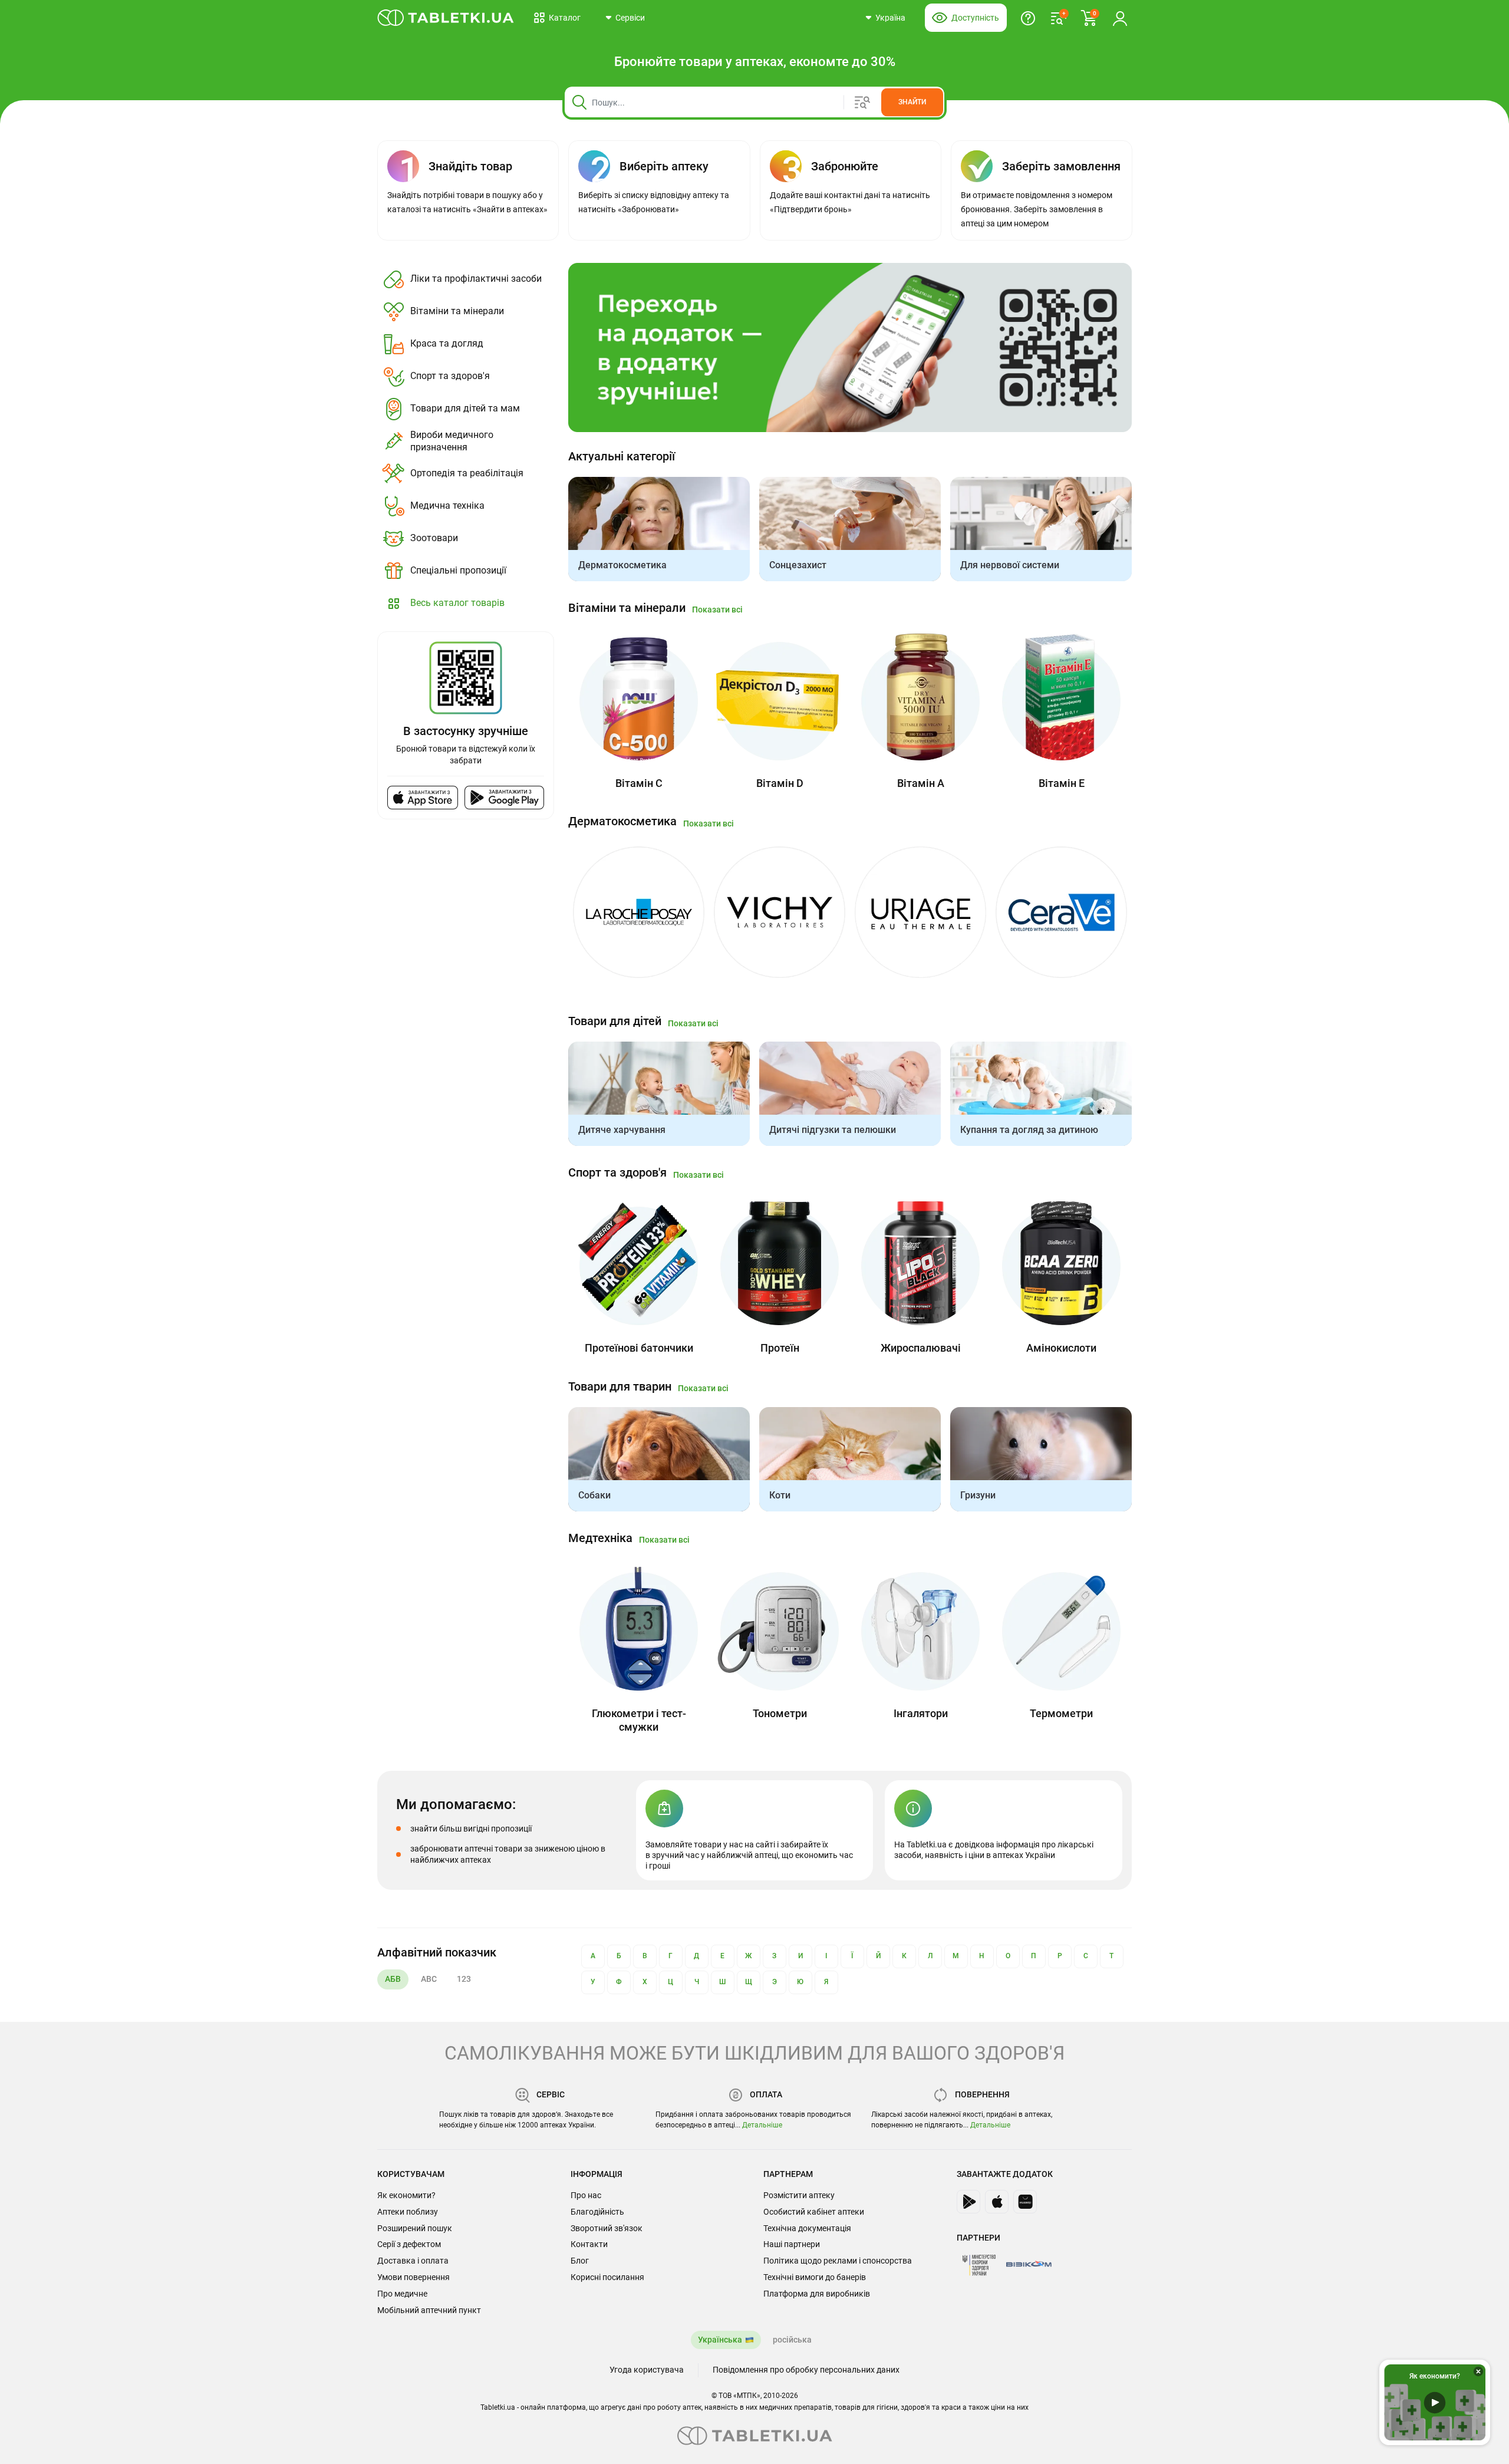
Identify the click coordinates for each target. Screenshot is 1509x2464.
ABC (429, 1979)
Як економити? (406, 2195)
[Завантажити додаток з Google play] (968, 2202)
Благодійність (597, 2212)
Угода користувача (647, 2370)
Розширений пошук (415, 2228)
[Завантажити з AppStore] (423, 798)
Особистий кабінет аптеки (814, 2212)
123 (464, 1979)
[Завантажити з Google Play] (504, 798)
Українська (720, 2340)
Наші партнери (792, 2244)
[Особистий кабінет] (1120, 18)
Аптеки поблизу (408, 2212)
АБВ (393, 1979)
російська (792, 2340)
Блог (580, 2261)
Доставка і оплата (413, 2261)
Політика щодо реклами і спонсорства (838, 2261)
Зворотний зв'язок (607, 2228)
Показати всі (717, 610)
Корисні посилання (607, 2277)
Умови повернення (414, 2277)
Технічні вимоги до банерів (815, 2277)
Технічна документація (807, 2228)
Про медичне (402, 2294)
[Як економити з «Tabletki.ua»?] (1028, 18)
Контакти (589, 2244)
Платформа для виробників (817, 2294)
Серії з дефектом (409, 2244)
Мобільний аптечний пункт (429, 2310)
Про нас (586, 2195)
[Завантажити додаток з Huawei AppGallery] (1025, 2202)
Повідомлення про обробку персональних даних (806, 2370)
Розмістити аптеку (799, 2195)
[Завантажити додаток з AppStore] (997, 2202)
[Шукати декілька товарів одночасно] (867, 102)
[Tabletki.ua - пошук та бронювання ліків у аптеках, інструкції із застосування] (446, 18)
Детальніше (762, 2125)
